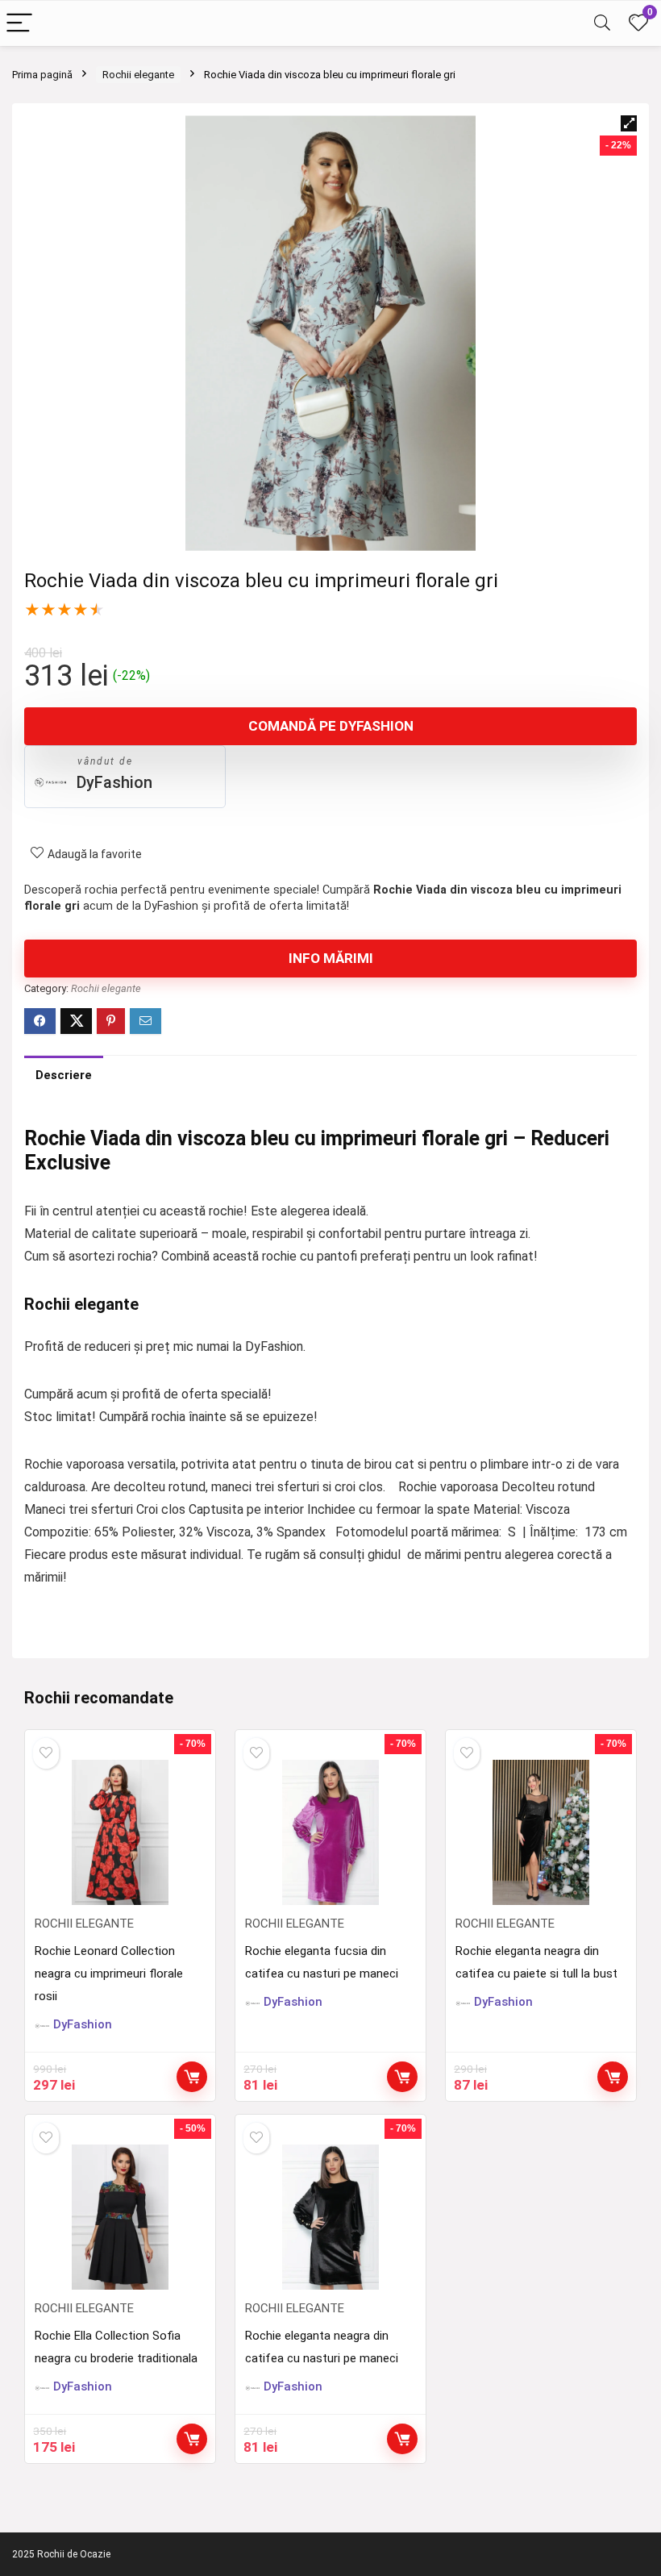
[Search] (602, 24)
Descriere (64, 1075)
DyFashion (114, 782)
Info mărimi (331, 958)
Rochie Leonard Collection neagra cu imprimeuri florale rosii (109, 1974)
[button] (629, 123)
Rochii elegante (138, 75)
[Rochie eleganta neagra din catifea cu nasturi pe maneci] (330, 2217)
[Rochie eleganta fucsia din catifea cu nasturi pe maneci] (330, 1832)
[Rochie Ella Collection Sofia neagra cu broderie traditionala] (120, 2217)
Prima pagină (42, 75)
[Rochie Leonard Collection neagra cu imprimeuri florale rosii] (120, 1832)
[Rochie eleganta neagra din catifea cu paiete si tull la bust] (540, 1832)
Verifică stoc (192, 2077)
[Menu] (19, 24)
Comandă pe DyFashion (331, 726)
